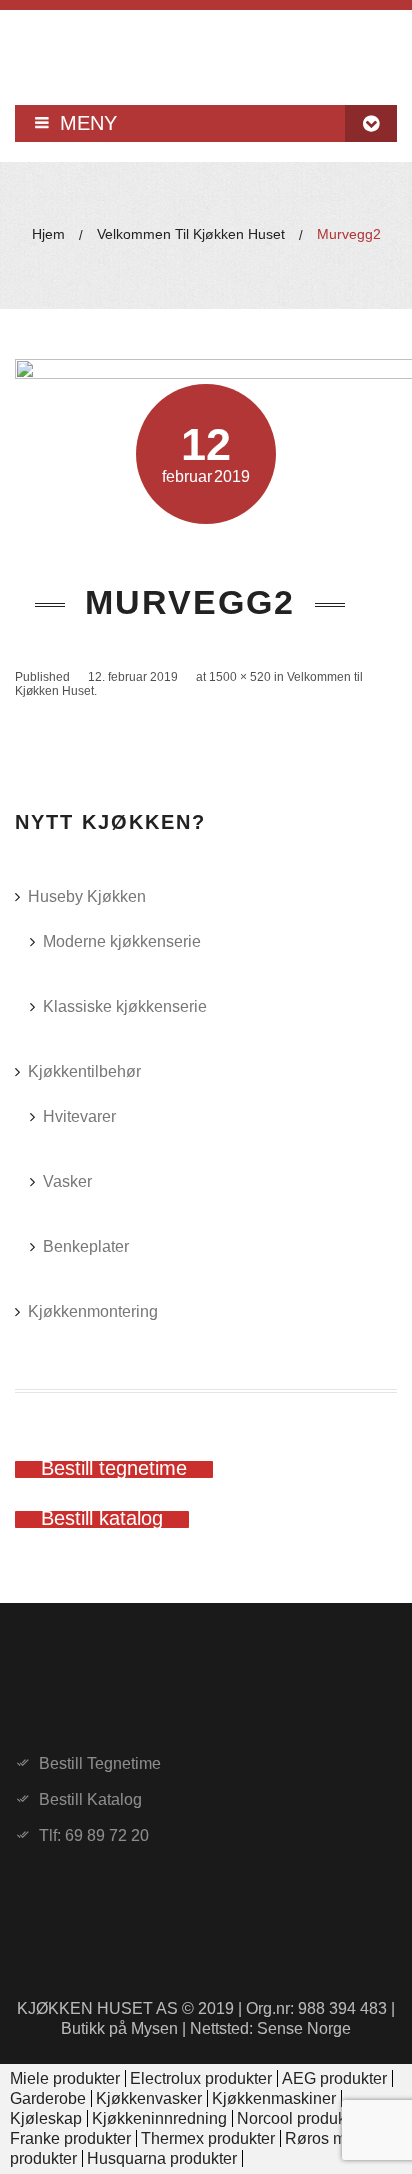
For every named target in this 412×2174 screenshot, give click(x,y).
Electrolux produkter (201, 2078)
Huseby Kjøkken (87, 896)
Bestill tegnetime (100, 1764)
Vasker (67, 1181)
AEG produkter (334, 2078)
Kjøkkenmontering (93, 1311)
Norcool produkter (300, 2118)
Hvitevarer (79, 1116)
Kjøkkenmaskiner (274, 2098)
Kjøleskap (46, 2118)
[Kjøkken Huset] (206, 50)
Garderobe (48, 2098)
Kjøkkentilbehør (84, 1071)
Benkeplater (86, 1246)
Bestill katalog (90, 1800)
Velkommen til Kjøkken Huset (191, 234)
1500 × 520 (240, 677)
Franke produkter (70, 2138)
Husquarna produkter (162, 2158)
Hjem (48, 234)
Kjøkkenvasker (149, 2098)
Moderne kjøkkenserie (122, 941)
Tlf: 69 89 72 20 (94, 1836)
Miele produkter (65, 2078)
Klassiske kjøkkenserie (125, 1006)
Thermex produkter (208, 2138)
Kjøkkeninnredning (159, 2118)
